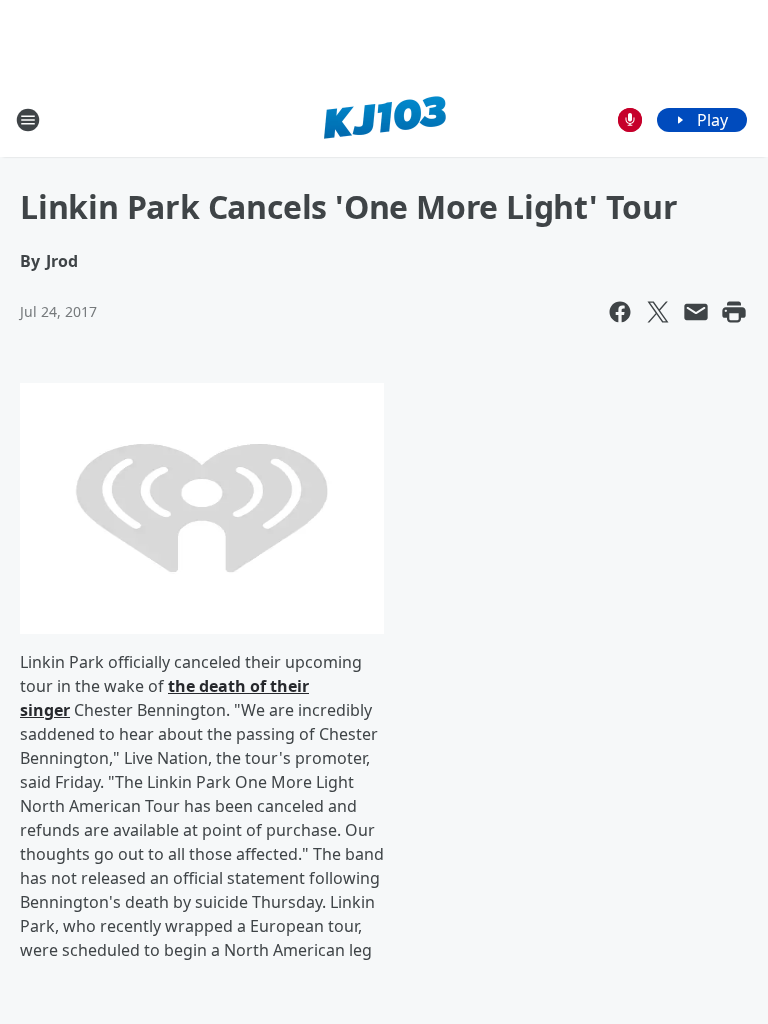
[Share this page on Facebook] (620, 312)
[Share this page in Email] (696, 312)
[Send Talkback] (630, 120)
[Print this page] (734, 312)
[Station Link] (384, 119)
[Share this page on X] (658, 312)
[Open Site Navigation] (28, 120)
